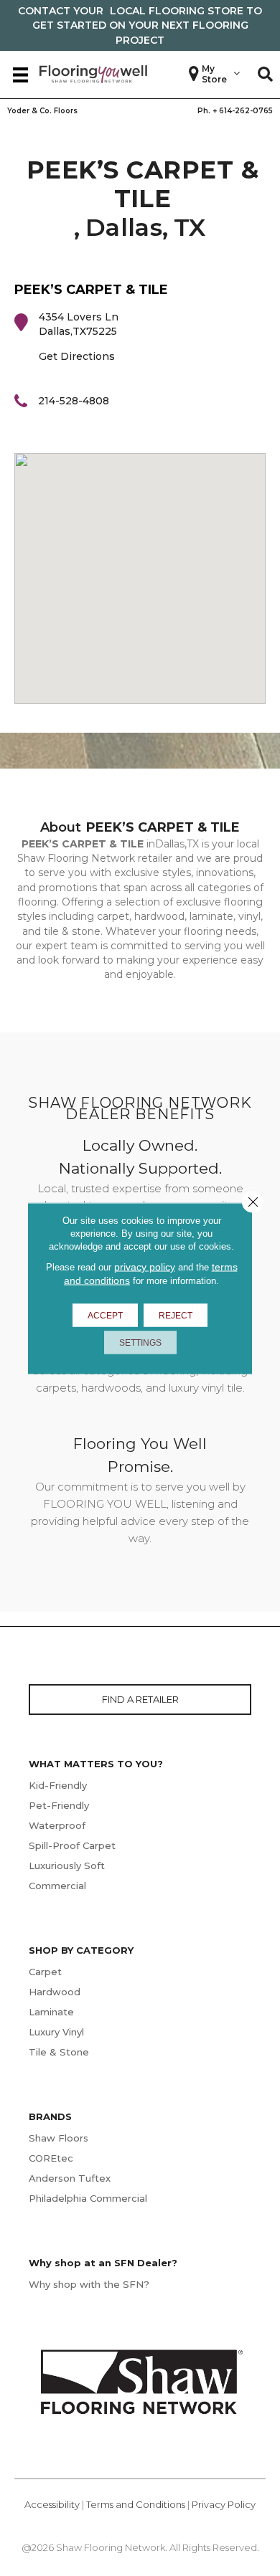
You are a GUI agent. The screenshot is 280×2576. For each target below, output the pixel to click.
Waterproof (57, 1825)
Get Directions (77, 356)
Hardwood (55, 1992)
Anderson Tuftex (70, 2178)
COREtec (51, 2158)
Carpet (45, 1972)
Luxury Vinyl (56, 2032)
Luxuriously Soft (67, 1866)
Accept (105, 1315)
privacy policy (145, 1266)
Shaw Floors (59, 2138)
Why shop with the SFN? (89, 2284)
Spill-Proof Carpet (72, 1845)
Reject (176, 1315)
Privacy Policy (224, 2504)
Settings (140, 1342)
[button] (265, 75)
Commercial (57, 1886)
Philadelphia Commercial (88, 2198)
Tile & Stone (59, 2052)
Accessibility (52, 2504)
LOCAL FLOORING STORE (177, 11)
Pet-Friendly (59, 1805)
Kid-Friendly (58, 1785)
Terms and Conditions (136, 2504)
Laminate (51, 2012)
